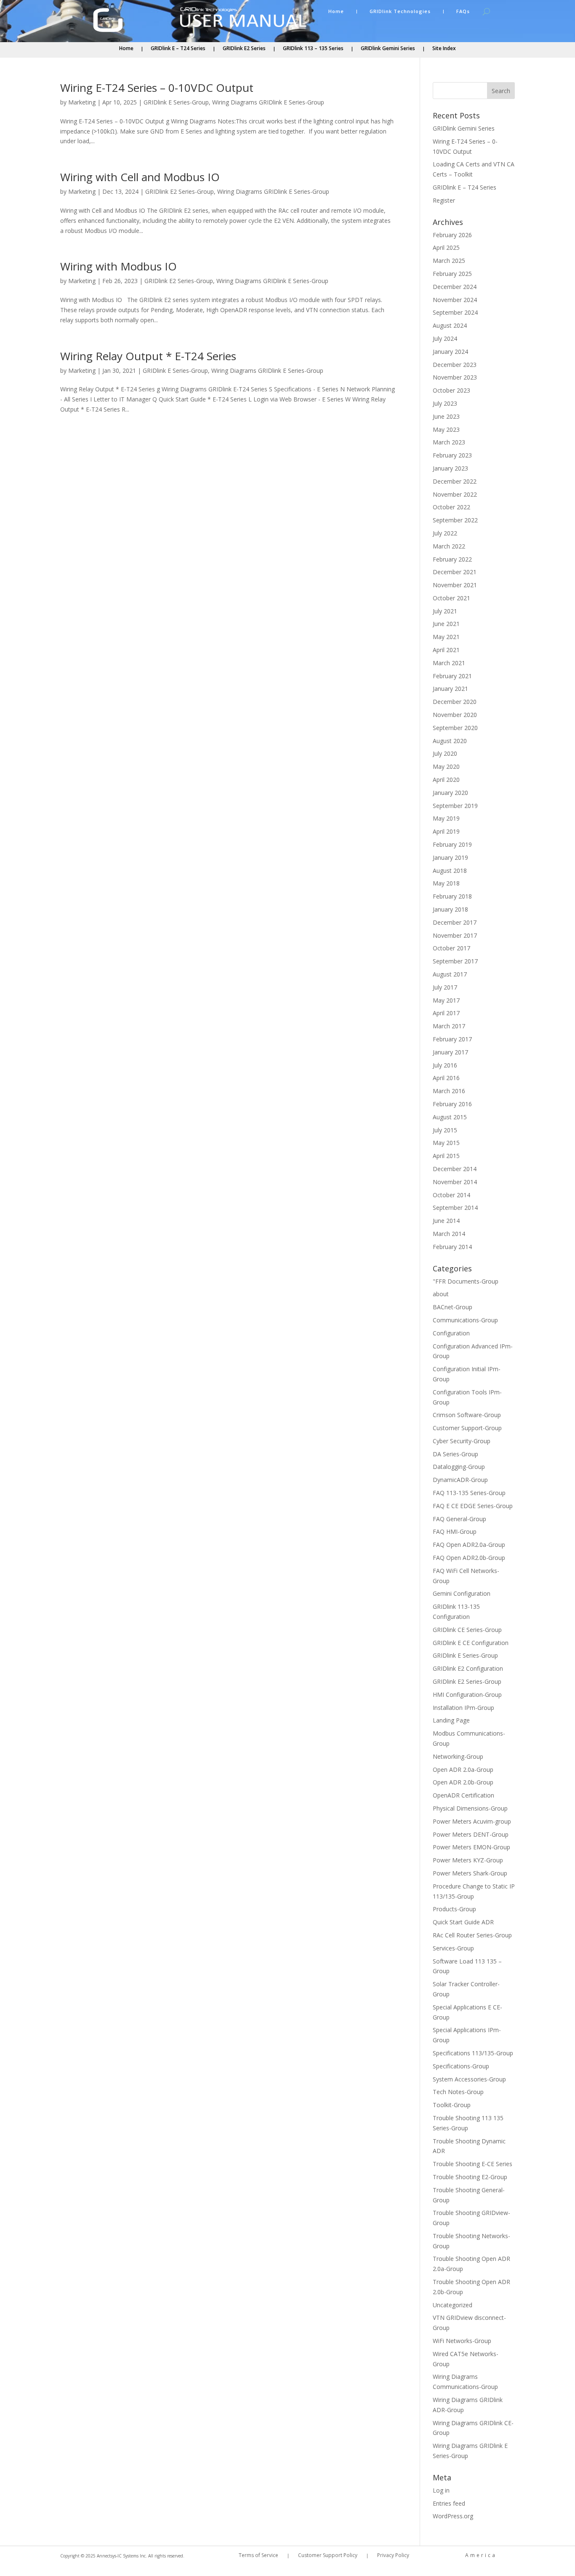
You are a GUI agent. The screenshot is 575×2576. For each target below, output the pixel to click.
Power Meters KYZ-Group (468, 1860)
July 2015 (445, 1130)
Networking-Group (458, 1756)
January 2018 (450, 909)
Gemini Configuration (462, 1593)
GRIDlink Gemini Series (388, 49)
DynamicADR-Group (460, 1480)
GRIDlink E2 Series (244, 49)
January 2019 (450, 857)
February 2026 (452, 235)
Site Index (444, 49)
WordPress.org (453, 2516)
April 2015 (446, 1156)
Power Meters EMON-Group (471, 1847)
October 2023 (451, 390)
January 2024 (450, 352)
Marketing (82, 102)
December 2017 (455, 922)
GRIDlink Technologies (400, 11)
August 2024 (450, 325)
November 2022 (455, 494)
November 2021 (455, 585)
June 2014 (446, 1221)
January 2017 (450, 1052)
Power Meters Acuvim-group (472, 1821)
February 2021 (452, 676)
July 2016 (445, 1065)
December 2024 (455, 287)
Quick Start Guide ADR (463, 1922)
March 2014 (449, 1234)
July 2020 (445, 753)
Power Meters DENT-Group (471, 1834)
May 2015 (446, 1143)
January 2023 (450, 468)
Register (444, 200)
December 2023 (455, 365)
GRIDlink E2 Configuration (468, 1668)
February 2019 (452, 844)
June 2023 (446, 416)
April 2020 (446, 780)
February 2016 (452, 1104)
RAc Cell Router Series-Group (472, 1935)
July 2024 (445, 338)
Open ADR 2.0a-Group (463, 1769)
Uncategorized (453, 2305)
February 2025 (452, 274)
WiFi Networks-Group (462, 2341)
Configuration (451, 1333)
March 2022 (449, 546)
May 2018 (446, 883)
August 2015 (450, 1117)
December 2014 (455, 1169)
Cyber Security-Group (462, 1441)
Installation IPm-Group (463, 1708)
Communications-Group (465, 1320)
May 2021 (446, 637)
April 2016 (446, 1078)
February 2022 (452, 559)
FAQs (463, 11)
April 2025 (446, 247)
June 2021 (446, 624)
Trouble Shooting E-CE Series (473, 2164)
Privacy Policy (393, 2556)
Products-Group (454, 1909)
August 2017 (450, 974)
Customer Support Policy (328, 2556)
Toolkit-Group (452, 2105)
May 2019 (446, 818)
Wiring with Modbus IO (118, 266)
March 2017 (449, 1026)
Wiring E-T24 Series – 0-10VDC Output (157, 88)
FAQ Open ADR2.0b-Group (469, 1558)
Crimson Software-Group (467, 1415)
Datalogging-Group (459, 1467)
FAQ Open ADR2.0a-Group (469, 1545)
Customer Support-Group (467, 1428)
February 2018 (452, 896)
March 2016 (449, 1091)
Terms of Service (258, 2556)
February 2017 (452, 1039)
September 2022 (455, 520)
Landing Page (451, 1720)
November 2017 (455, 935)
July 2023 (445, 403)
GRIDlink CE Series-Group (467, 1630)
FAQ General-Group (459, 1519)
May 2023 (446, 429)
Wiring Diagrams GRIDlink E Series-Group (268, 102)
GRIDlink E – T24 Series (178, 49)
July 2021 (445, 611)
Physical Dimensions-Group (470, 1808)
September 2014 (455, 1208)
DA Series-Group (455, 1454)
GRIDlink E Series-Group (176, 102)
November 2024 (455, 300)
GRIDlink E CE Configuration (471, 1643)
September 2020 (455, 728)
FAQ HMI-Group (455, 1531)
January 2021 (450, 689)
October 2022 (451, 507)
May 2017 (446, 1000)
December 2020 (455, 702)
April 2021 (446, 650)
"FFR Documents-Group (466, 1281)
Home (336, 11)
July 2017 (445, 987)
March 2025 (449, 261)
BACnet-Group (453, 1307)
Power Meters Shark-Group (470, 1873)
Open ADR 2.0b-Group (463, 1782)
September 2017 (455, 961)
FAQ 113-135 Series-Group (469, 1493)
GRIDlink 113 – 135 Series (313, 49)
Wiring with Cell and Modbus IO (140, 177)
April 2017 (446, 1013)
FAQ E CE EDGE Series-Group (473, 1506)
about (441, 1294)
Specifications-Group (461, 2066)
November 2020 (455, 715)
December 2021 (455, 572)
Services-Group (453, 1948)
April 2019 (446, 831)
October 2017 (451, 948)
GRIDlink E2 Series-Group (180, 191)
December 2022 (455, 481)
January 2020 (450, 793)
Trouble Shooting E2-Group (470, 2177)
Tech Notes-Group (458, 2092)
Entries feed (449, 2503)
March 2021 (449, 663)
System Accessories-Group (469, 2079)
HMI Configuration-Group (467, 1695)
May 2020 (446, 766)
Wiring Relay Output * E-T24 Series (148, 356)
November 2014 (455, 1182)
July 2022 (445, 533)
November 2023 (455, 377)
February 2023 (452, 455)
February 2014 (452, 1247)
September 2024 (455, 312)
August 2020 (450, 741)
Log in (441, 2490)
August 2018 (450, 871)
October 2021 (451, 598)
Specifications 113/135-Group (473, 2053)
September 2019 (455, 806)
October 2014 (451, 1195)
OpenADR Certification (463, 1795)
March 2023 (449, 442)
